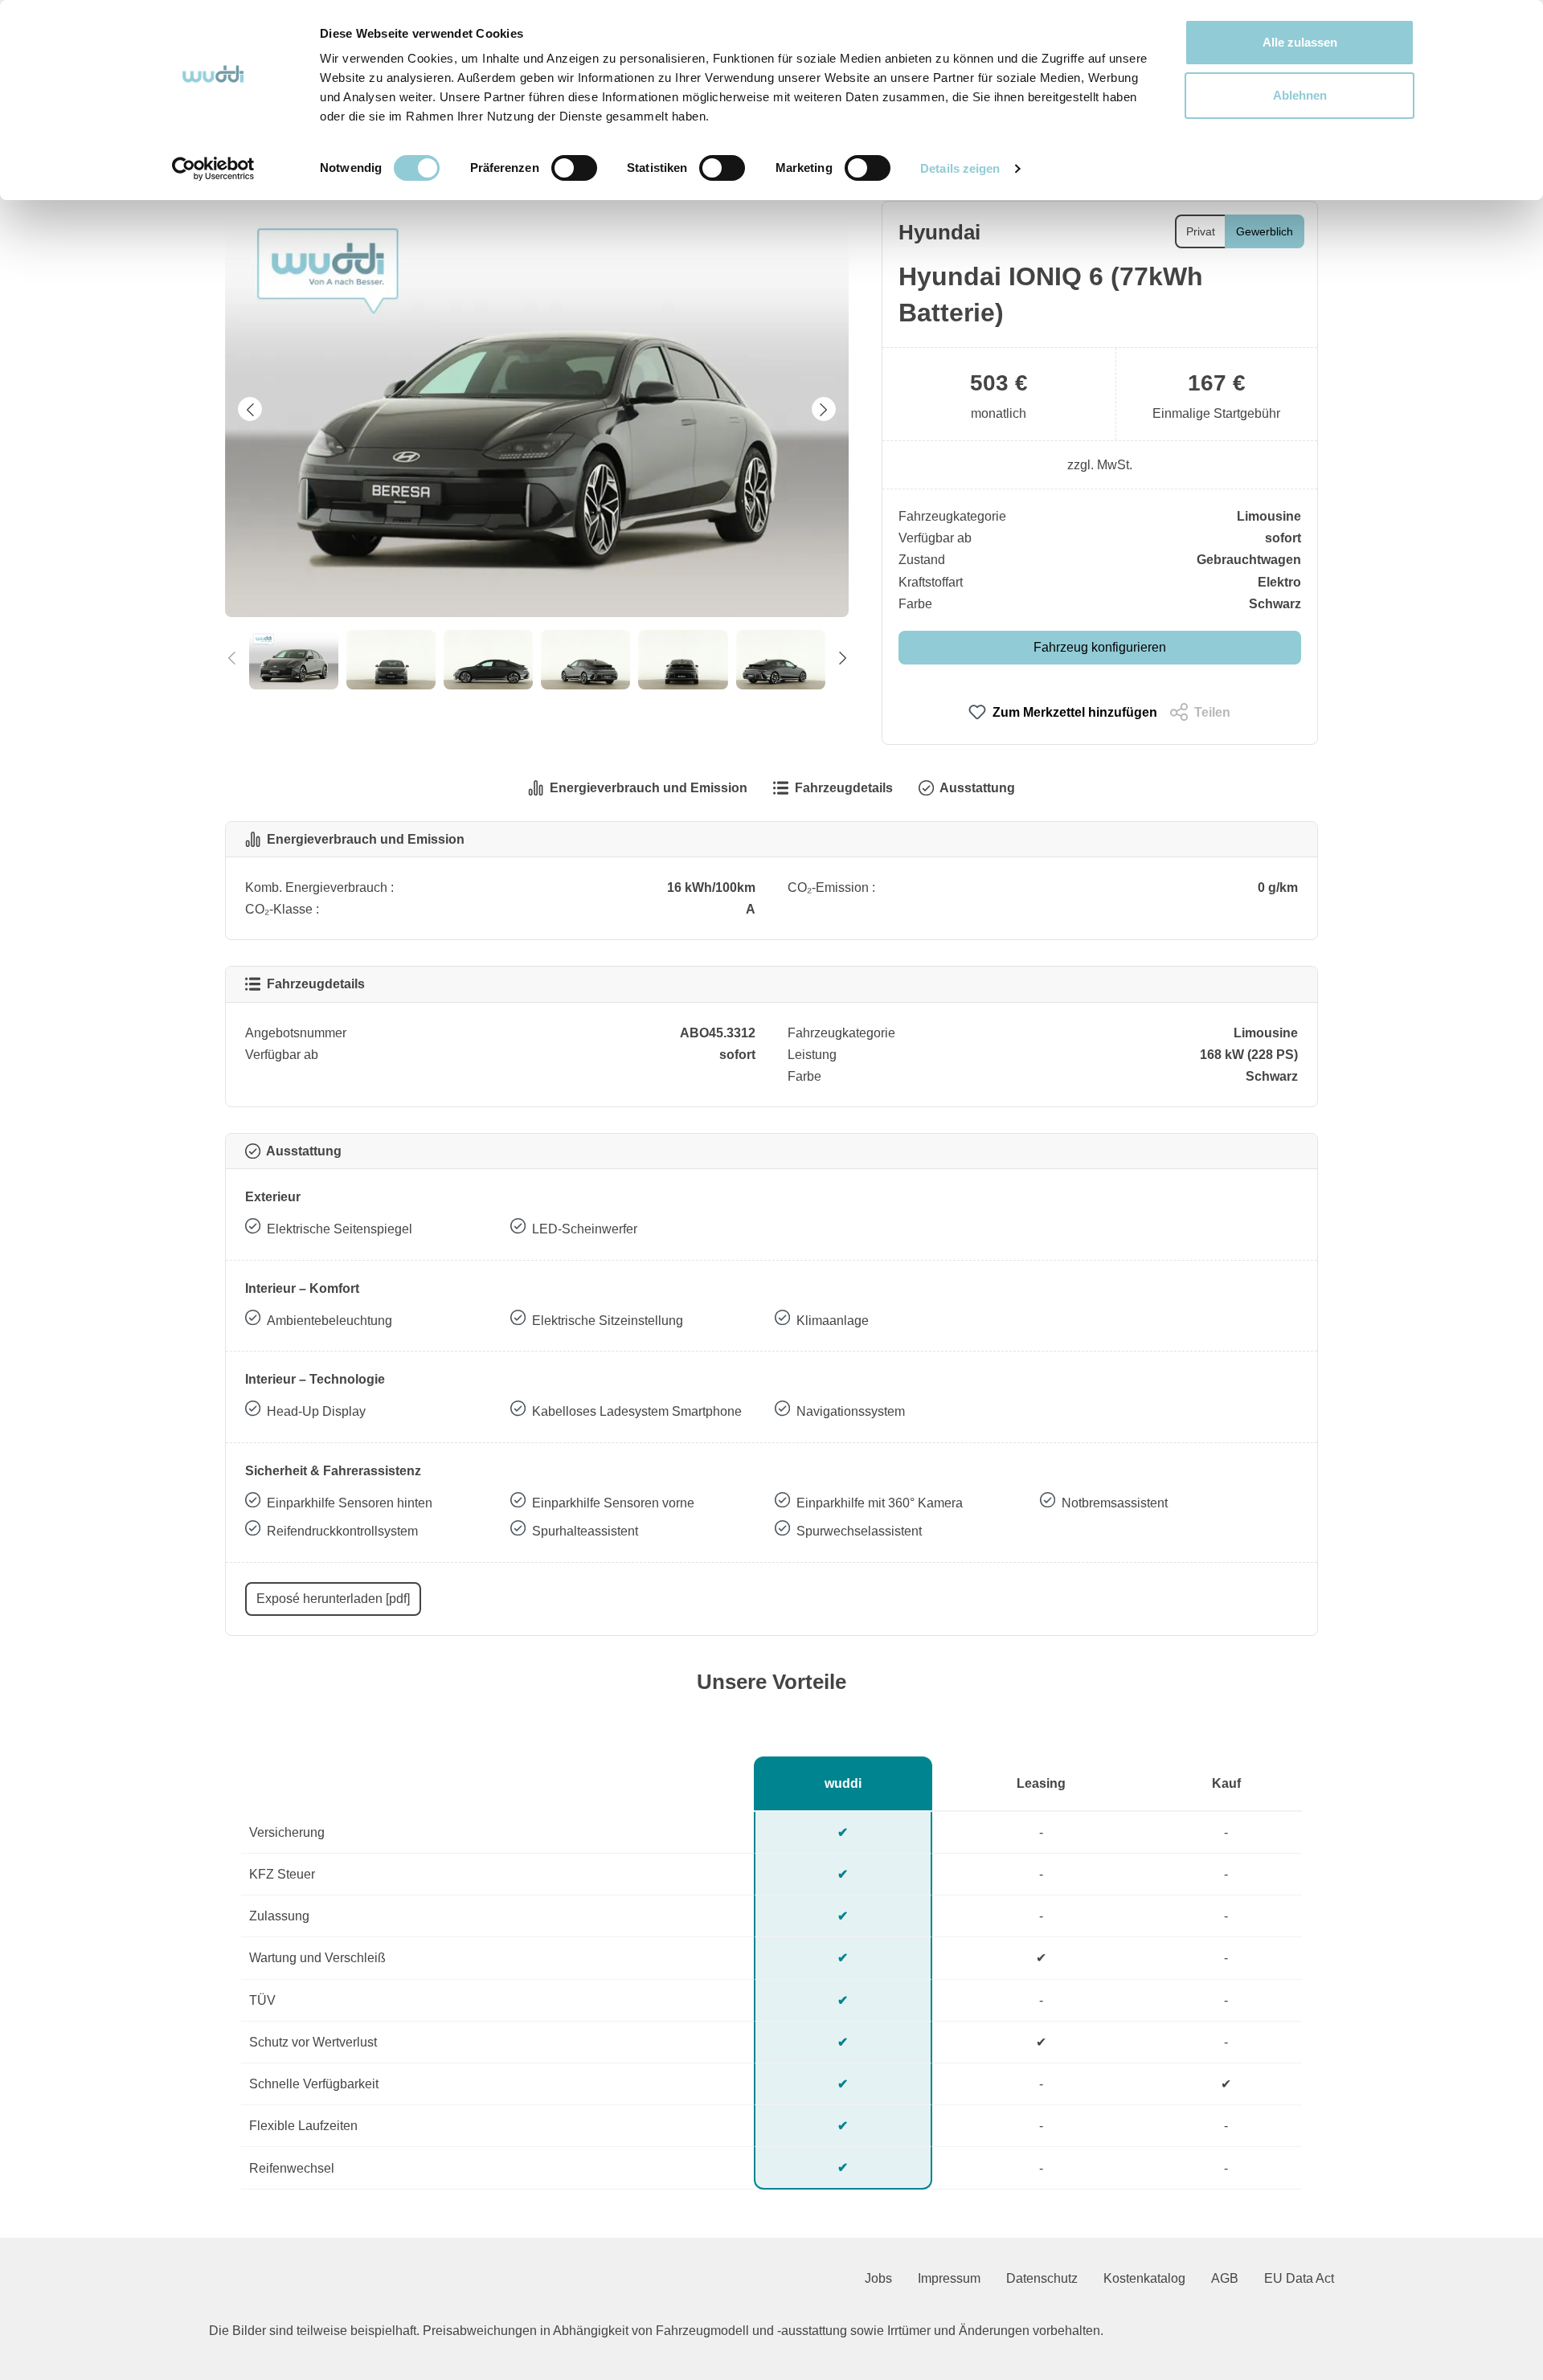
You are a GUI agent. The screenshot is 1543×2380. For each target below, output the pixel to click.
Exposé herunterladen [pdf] (333, 1599)
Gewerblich (1265, 231)
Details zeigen (960, 168)
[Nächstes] (824, 409)
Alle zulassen (1300, 42)
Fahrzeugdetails (844, 788)
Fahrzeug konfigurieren (1100, 647)
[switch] (574, 168)
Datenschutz (1042, 2278)
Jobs (878, 2278)
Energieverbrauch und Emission (649, 788)
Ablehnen (1300, 95)
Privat (1201, 231)
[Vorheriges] (250, 409)
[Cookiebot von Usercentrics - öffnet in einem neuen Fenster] (213, 169)
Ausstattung (977, 788)
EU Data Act (1299, 2278)
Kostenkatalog (1144, 2278)
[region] (537, 445)
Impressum (949, 2278)
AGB (1225, 2278)
